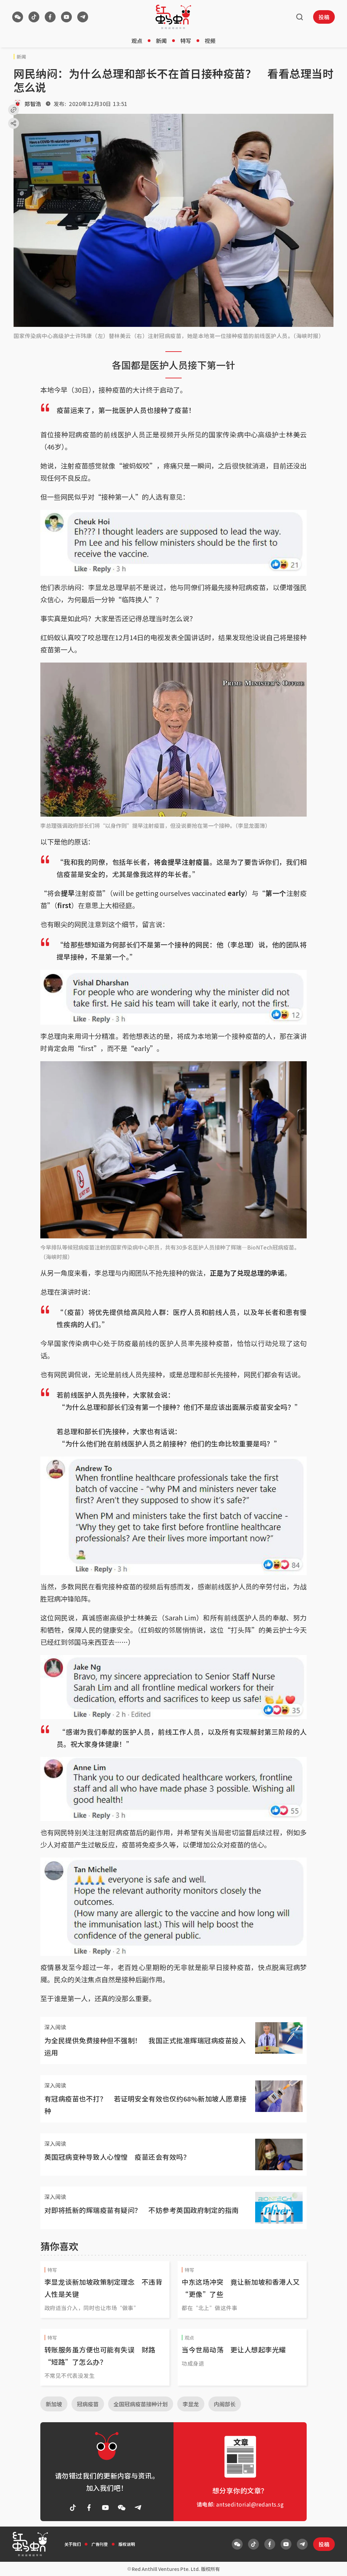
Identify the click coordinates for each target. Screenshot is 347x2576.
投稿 (324, 17)
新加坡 (54, 2404)
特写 (186, 41)
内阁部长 (225, 2404)
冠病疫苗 (88, 2404)
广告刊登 (100, 2544)
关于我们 (73, 2544)
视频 (210, 41)
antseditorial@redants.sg (250, 2504)
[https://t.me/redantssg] (83, 17)
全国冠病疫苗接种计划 (141, 2404)
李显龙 (191, 2404)
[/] (173, 17)
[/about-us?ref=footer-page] (18, 17)
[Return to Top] (331, 2564)
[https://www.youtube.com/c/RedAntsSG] (66, 17)
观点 (137, 41)
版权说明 (127, 2544)
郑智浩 (33, 104)
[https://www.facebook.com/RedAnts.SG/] (50, 17)
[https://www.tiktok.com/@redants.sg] (34, 17)
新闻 (161, 41)
